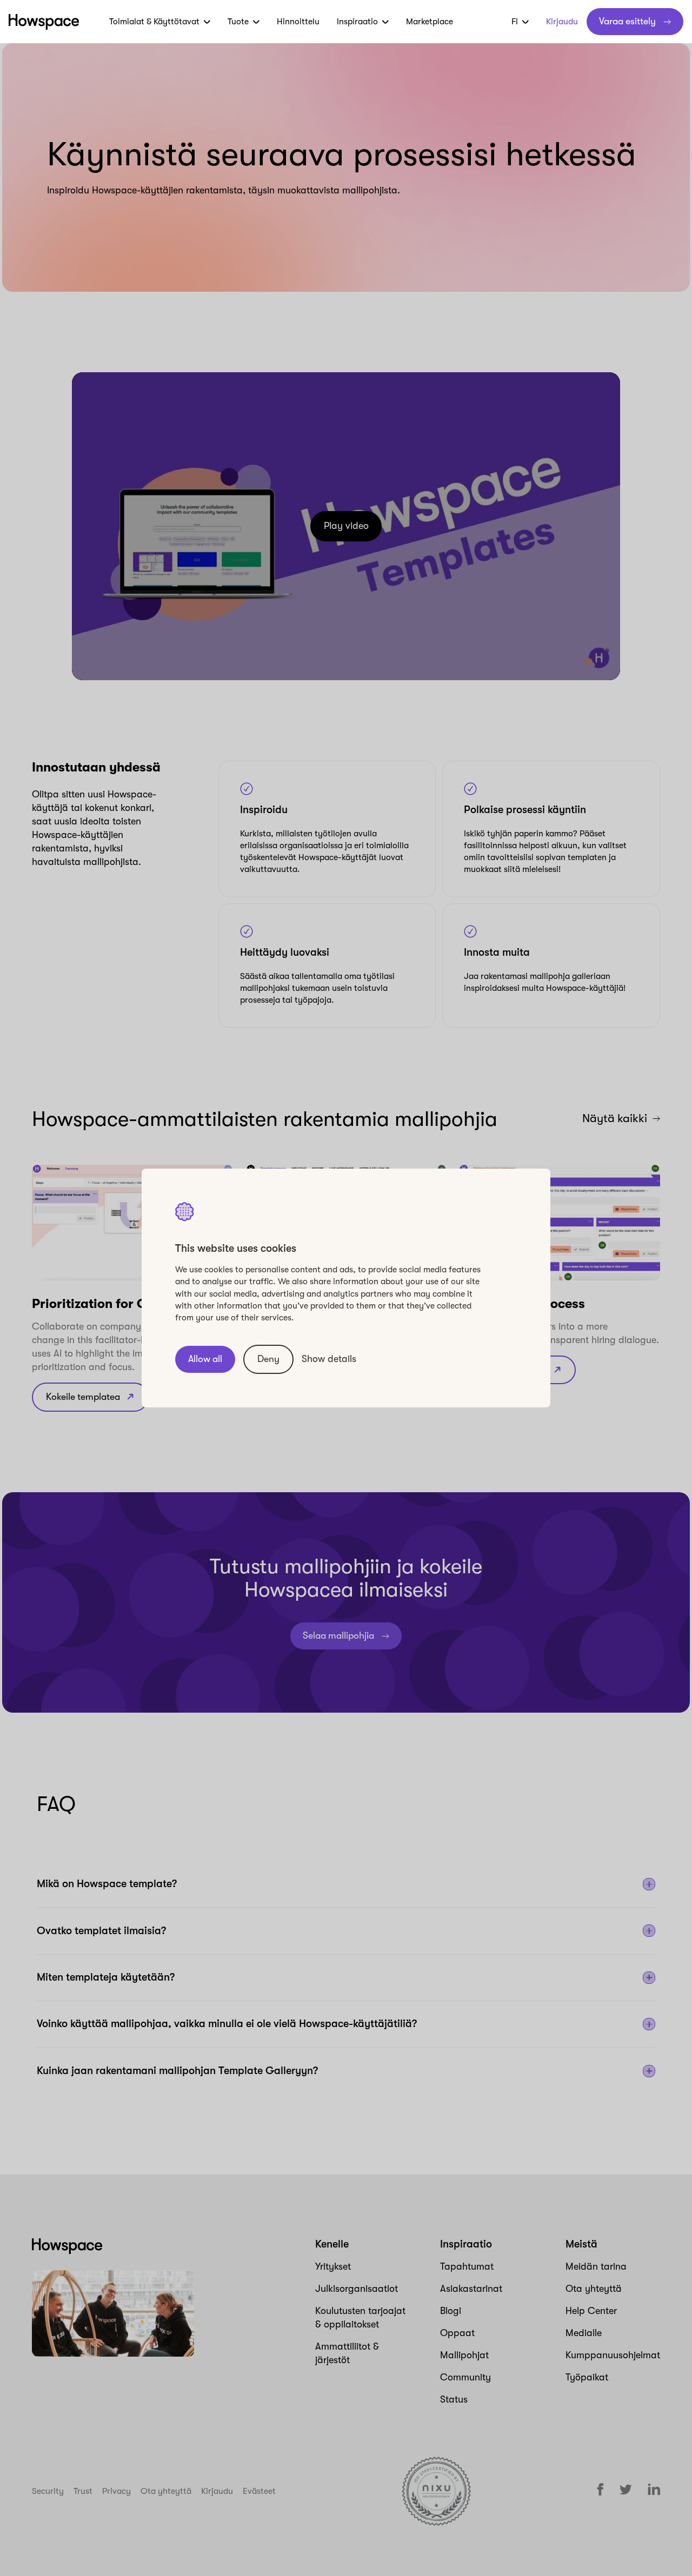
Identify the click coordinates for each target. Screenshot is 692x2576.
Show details (329, 1359)
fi (515, 22)
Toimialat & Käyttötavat (154, 22)
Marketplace (430, 22)
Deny (268, 1359)
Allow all (205, 1359)
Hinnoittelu (298, 22)
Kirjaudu (562, 22)
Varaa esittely (627, 21)
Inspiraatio (357, 22)
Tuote (238, 22)
